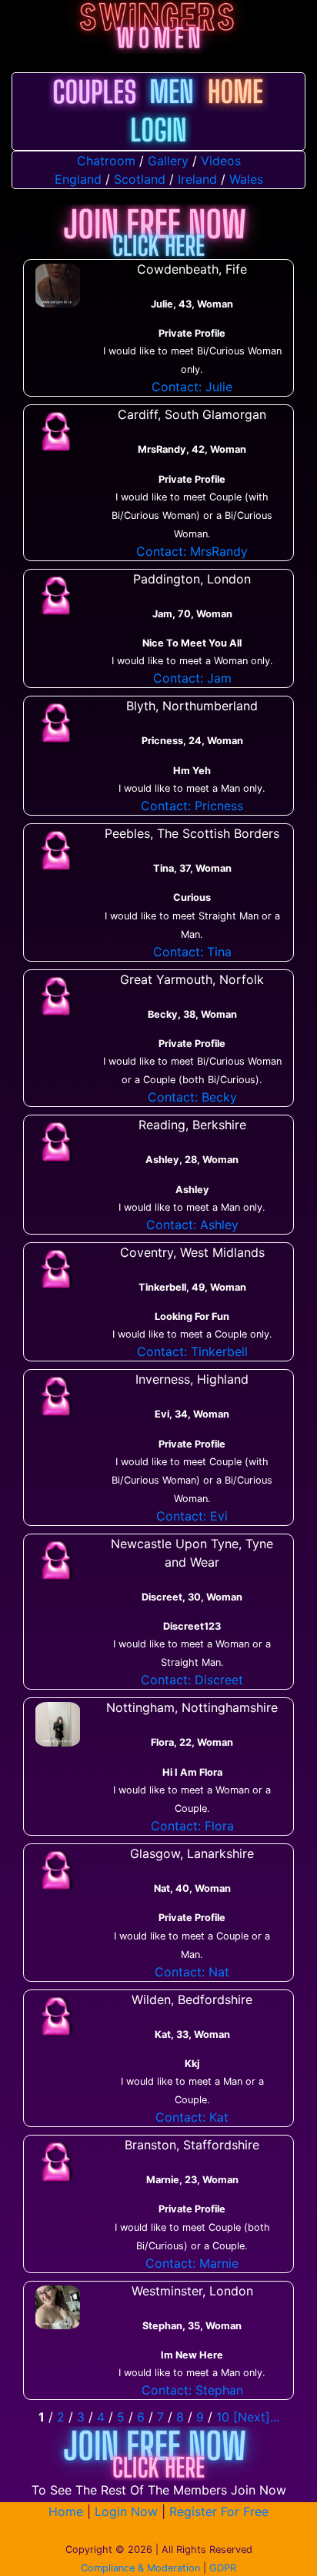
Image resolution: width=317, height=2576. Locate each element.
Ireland (197, 179)
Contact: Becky (192, 1097)
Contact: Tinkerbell (192, 1351)
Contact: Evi (192, 1516)
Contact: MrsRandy (192, 551)
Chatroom (106, 161)
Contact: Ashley (192, 1225)
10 (223, 2417)
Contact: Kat (192, 2117)
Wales (246, 179)
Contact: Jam (192, 678)
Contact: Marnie (192, 2263)
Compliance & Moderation (140, 2568)
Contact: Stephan (192, 2390)
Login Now (126, 2511)
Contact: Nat (192, 1972)
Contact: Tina (192, 952)
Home (66, 2511)
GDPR (223, 2568)
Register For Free (219, 2511)
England (78, 179)
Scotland (140, 179)
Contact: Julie (192, 387)
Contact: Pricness (192, 806)
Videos (221, 161)
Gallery (168, 161)
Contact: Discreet (192, 1680)
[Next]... (256, 2417)
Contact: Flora (192, 1826)
